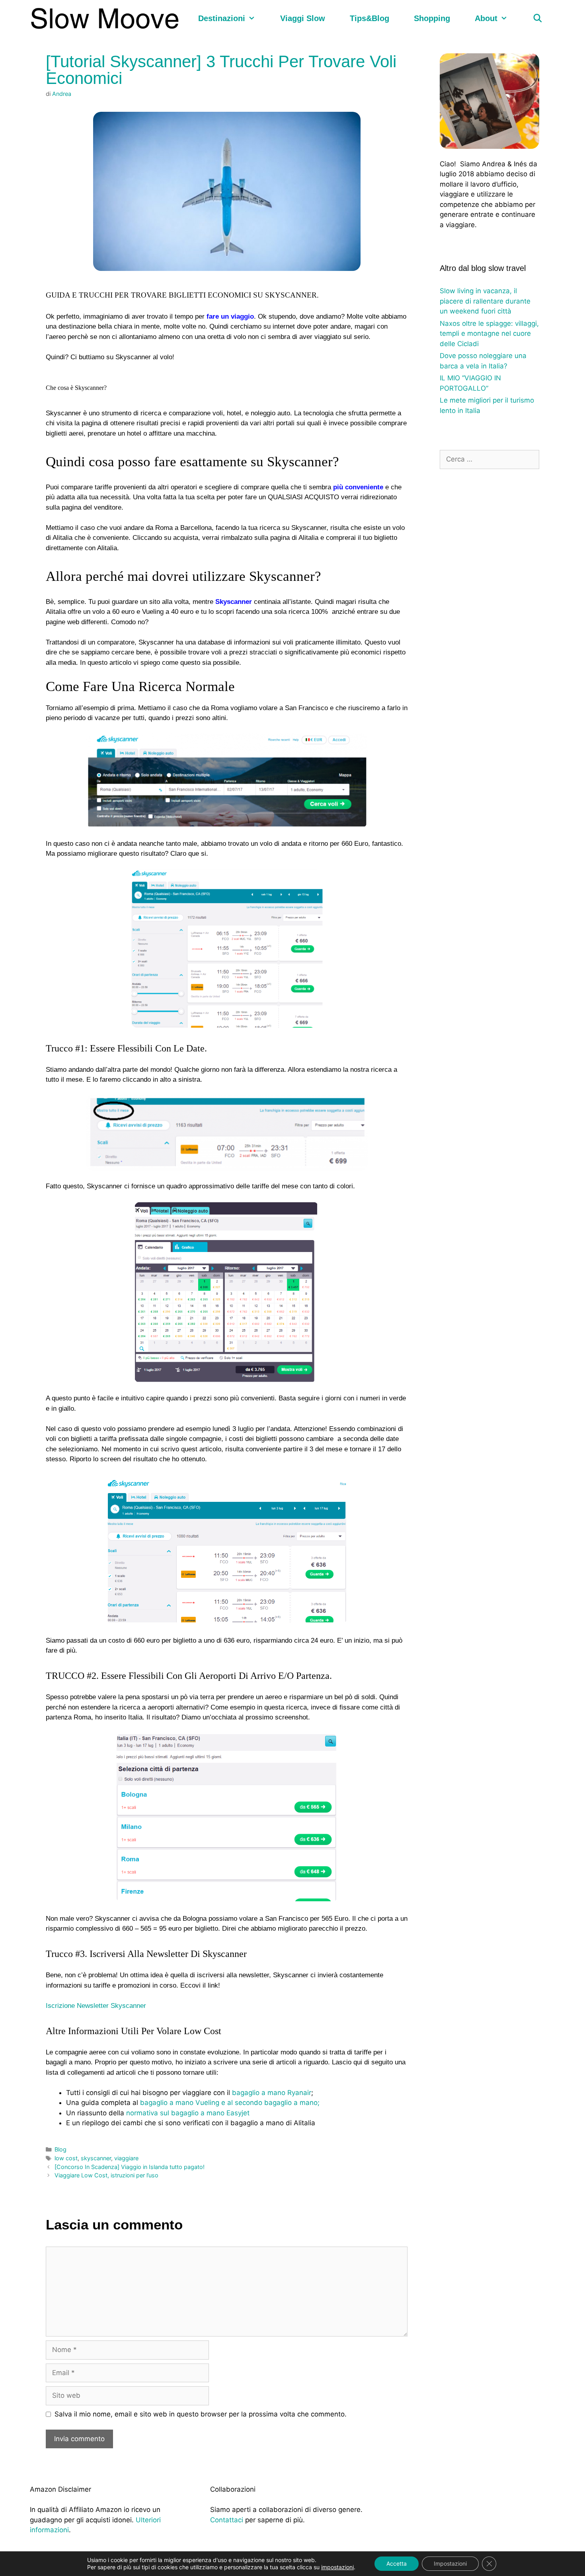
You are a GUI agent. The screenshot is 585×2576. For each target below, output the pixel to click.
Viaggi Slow (303, 18)
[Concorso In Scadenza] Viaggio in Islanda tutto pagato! (130, 2167)
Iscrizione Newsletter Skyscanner (96, 2006)
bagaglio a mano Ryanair (272, 2093)
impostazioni (337, 2567)
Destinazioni (222, 18)
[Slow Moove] (107, 18)
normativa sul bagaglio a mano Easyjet (188, 2113)
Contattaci (227, 2520)
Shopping (432, 18)
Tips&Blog (370, 18)
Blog (60, 2149)
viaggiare (126, 2158)
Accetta (397, 2563)
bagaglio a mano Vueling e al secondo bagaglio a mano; (230, 2103)
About (486, 18)
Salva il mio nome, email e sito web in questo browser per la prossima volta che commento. (201, 2414)
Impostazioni (450, 2563)
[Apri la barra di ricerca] (538, 18)
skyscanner (96, 2158)
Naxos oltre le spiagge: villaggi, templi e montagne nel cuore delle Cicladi (489, 334)
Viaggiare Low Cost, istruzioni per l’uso (106, 2175)
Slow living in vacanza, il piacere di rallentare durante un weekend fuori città (485, 301)
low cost (66, 2158)
